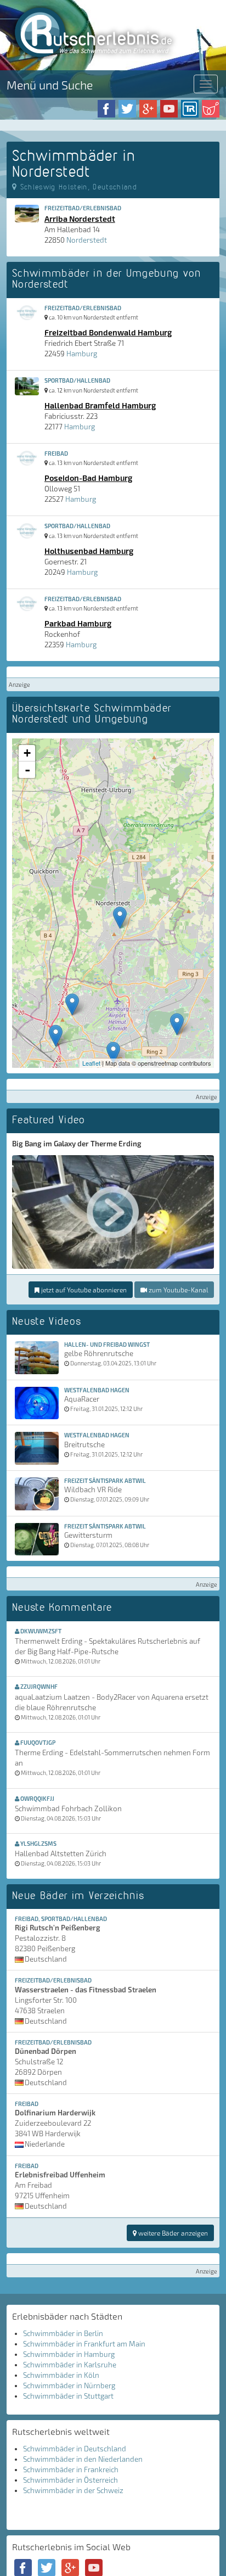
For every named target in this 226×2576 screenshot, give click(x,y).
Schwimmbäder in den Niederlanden (83, 2459)
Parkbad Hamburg (78, 623)
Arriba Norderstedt (80, 219)
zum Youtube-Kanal (177, 1290)
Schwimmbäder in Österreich (70, 2480)
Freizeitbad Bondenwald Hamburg (108, 332)
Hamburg (82, 354)
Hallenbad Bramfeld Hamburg (100, 405)
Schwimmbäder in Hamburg (69, 2354)
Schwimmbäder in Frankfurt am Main (84, 2344)
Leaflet (91, 1063)
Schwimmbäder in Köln (61, 2375)
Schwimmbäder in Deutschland (75, 2449)
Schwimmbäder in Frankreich (71, 2469)
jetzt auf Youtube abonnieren (83, 1290)
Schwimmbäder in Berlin (63, 2333)
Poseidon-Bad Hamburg (88, 478)
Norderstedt (87, 240)
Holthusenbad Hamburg (89, 551)
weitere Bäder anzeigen (172, 2233)
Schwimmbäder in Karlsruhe (70, 2365)
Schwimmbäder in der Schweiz (73, 2490)
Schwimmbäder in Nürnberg (69, 2385)
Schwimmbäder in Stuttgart (68, 2396)
